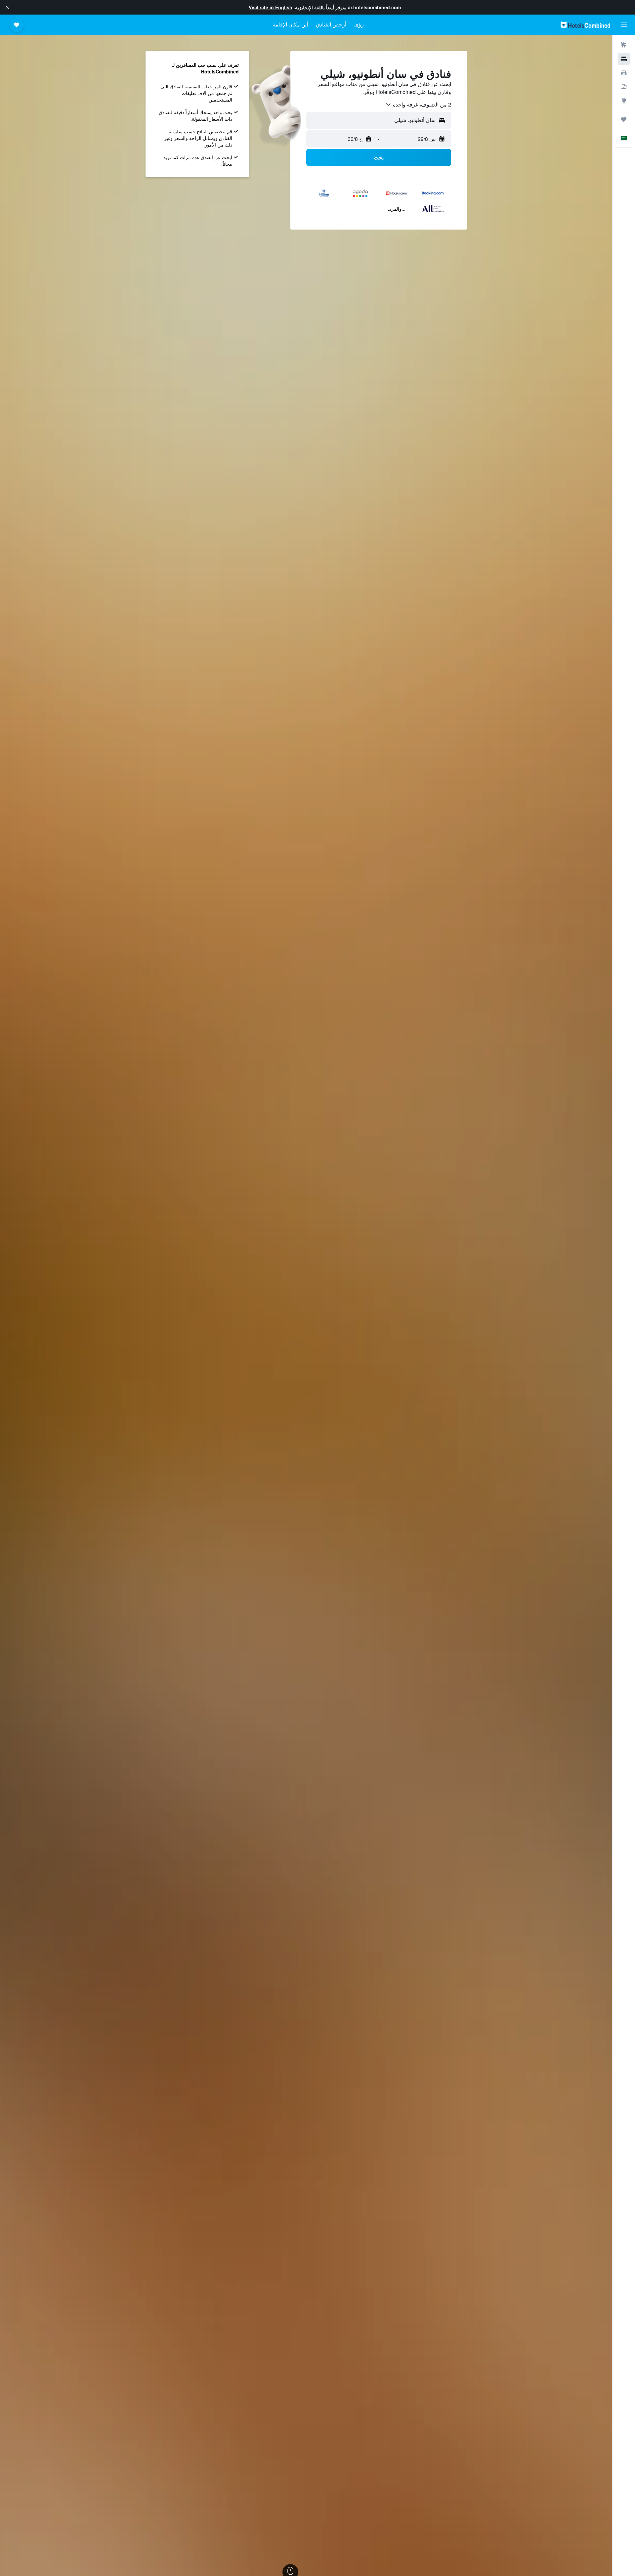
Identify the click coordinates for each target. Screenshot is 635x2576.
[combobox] (418, 105)
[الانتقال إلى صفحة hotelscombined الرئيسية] (585, 25)
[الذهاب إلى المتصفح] (624, 101)
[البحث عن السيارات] (624, 73)
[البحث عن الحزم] (624, 87)
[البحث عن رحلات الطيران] (624, 45)
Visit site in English (271, 7)
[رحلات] (624, 119)
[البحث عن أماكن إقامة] (624, 59)
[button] (7, 7)
